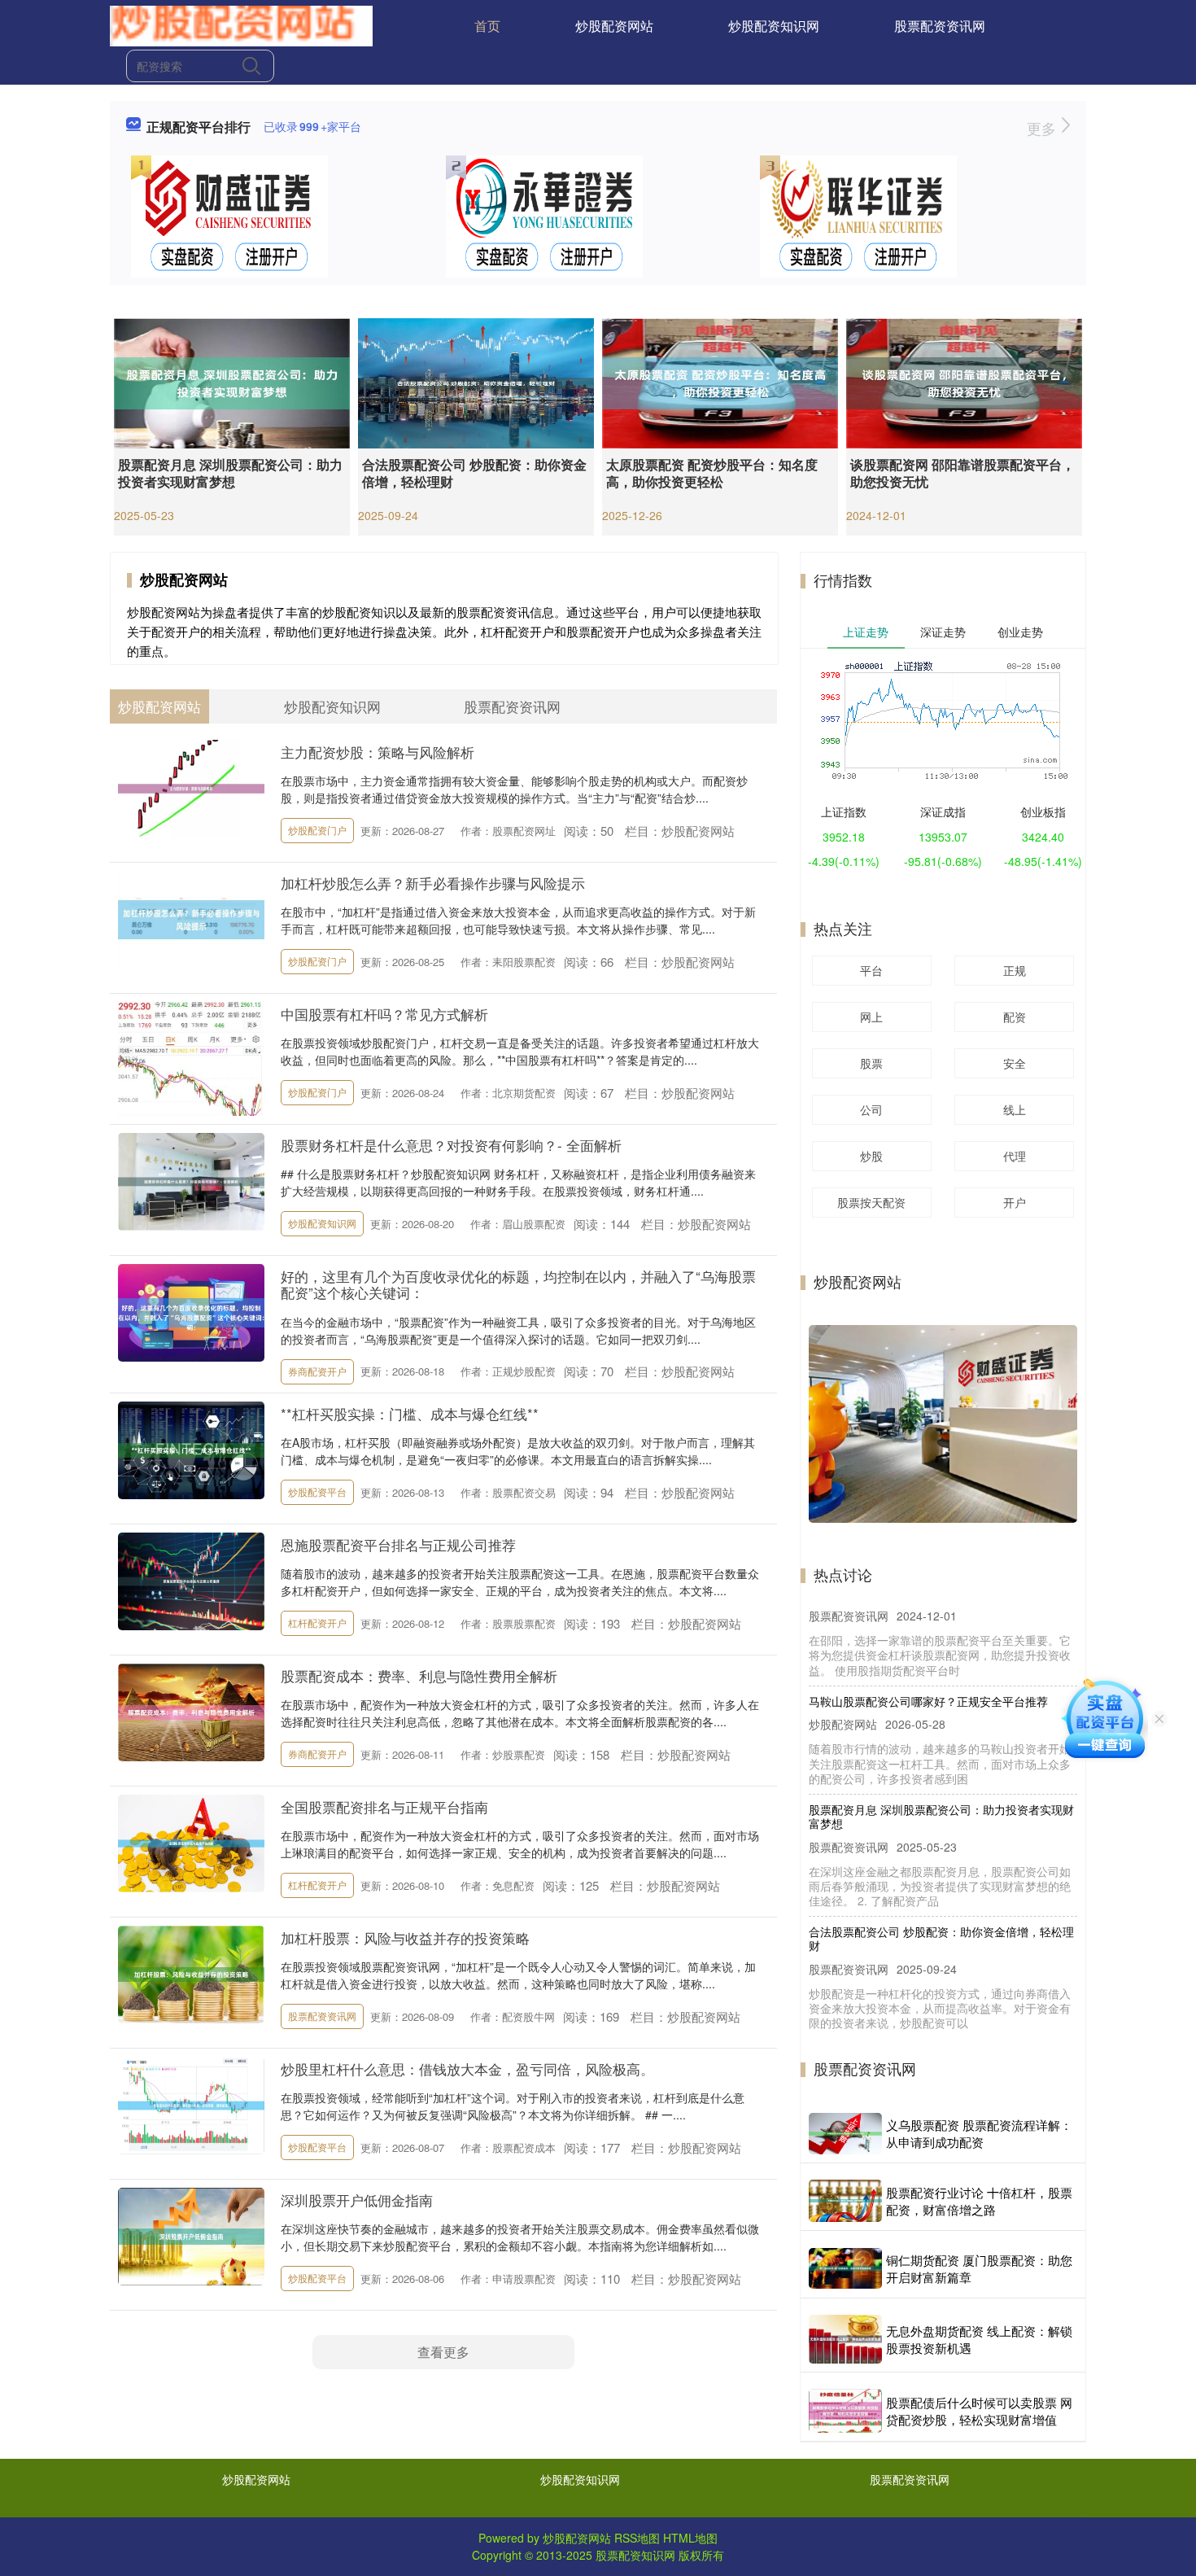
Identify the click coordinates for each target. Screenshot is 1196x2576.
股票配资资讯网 (940, 26)
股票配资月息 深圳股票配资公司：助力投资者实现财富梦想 (230, 473)
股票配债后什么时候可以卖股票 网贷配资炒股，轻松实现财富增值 (979, 2411)
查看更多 (443, 2352)
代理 (1015, 1156)
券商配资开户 (317, 1371)
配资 (1015, 1017)
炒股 (871, 1156)
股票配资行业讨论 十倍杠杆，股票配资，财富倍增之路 (979, 2201)
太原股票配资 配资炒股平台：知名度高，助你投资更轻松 (712, 473)
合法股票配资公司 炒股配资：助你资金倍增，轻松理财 (474, 473)
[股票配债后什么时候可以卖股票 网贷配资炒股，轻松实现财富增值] (845, 2411)
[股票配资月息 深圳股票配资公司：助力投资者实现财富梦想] (232, 382)
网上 (871, 1017)
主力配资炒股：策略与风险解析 (378, 752)
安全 (1015, 1063)
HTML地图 (690, 2538)
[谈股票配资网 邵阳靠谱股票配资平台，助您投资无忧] (964, 382)
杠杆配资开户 (317, 1623)
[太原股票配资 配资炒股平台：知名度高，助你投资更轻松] (720, 382)
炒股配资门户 (317, 830)
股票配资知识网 (635, 2555)
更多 (1043, 128)
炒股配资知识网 (774, 26)
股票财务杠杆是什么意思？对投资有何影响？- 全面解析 (451, 1145)
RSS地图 (637, 2538)
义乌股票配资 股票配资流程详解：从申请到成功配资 (979, 2133)
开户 (1015, 1202)
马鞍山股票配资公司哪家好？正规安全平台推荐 (928, 1666)
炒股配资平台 (317, 1491)
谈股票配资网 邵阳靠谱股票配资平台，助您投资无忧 (962, 473)
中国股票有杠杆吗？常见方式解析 (384, 1014)
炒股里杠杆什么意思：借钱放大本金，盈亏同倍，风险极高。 (467, 2069)
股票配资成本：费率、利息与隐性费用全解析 (419, 1675)
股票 (871, 1063)
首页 (487, 26)
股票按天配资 (871, 1202)
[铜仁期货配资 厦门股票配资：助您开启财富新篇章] (845, 2268)
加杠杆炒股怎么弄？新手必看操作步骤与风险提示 (433, 883)
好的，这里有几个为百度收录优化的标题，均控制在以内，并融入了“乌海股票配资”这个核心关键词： (518, 1284)
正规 (1015, 970)
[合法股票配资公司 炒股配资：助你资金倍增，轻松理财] (476, 382)
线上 (1015, 1109)
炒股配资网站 (614, 26)
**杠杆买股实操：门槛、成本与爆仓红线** (410, 1413)
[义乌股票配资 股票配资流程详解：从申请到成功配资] (845, 2134)
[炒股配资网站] (241, 24)
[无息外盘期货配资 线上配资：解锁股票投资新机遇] (845, 2339)
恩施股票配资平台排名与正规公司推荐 (398, 1544)
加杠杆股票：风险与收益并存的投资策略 (405, 1937)
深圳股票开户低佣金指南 (357, 2200)
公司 (871, 1109)
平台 (871, 970)
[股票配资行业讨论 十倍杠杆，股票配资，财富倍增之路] (845, 2201)
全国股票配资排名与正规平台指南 (384, 1806)
